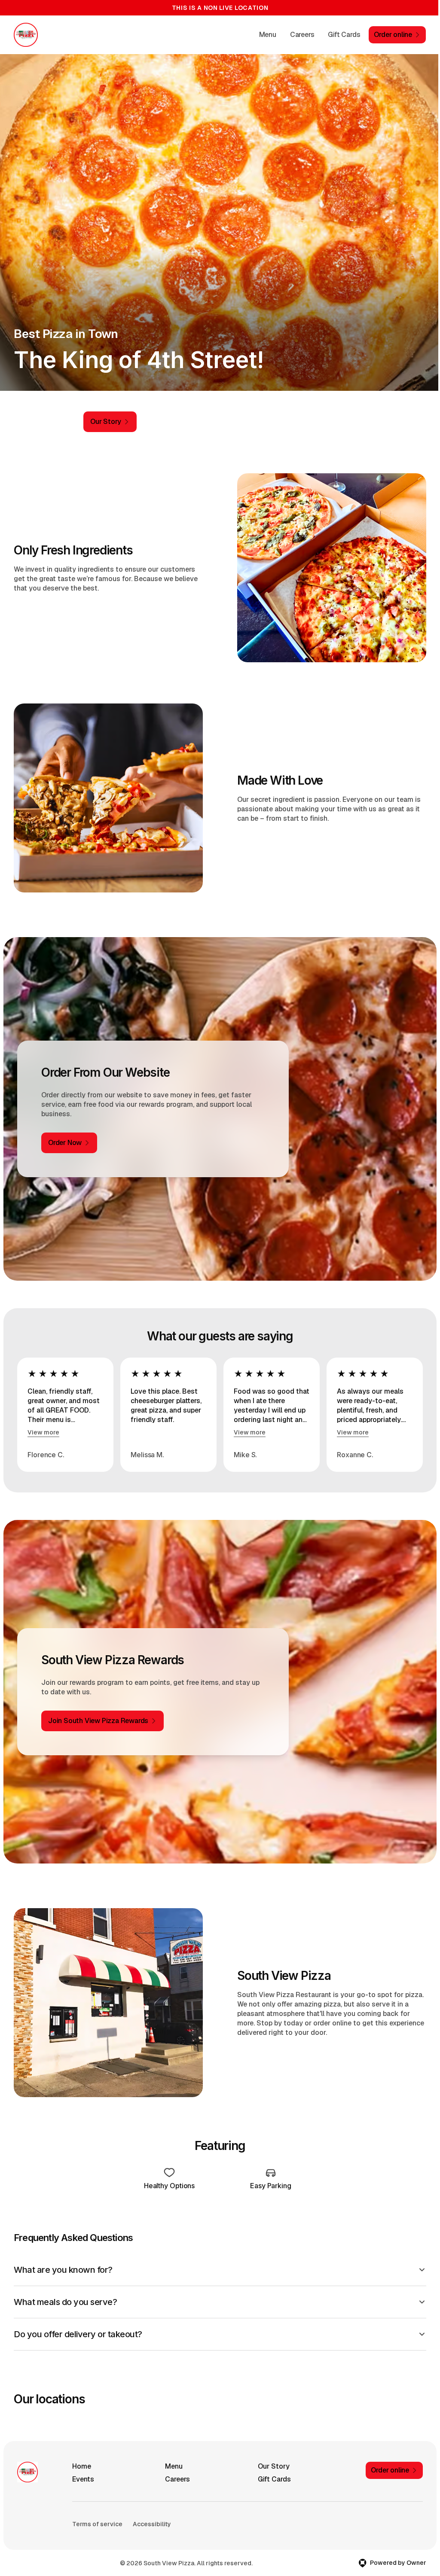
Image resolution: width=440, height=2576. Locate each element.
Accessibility (152, 2515)
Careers (302, 35)
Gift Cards (344, 35)
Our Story (271, 2457)
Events (83, 2470)
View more (43, 1432)
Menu (268, 35)
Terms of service (97, 2515)
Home (82, 2457)
